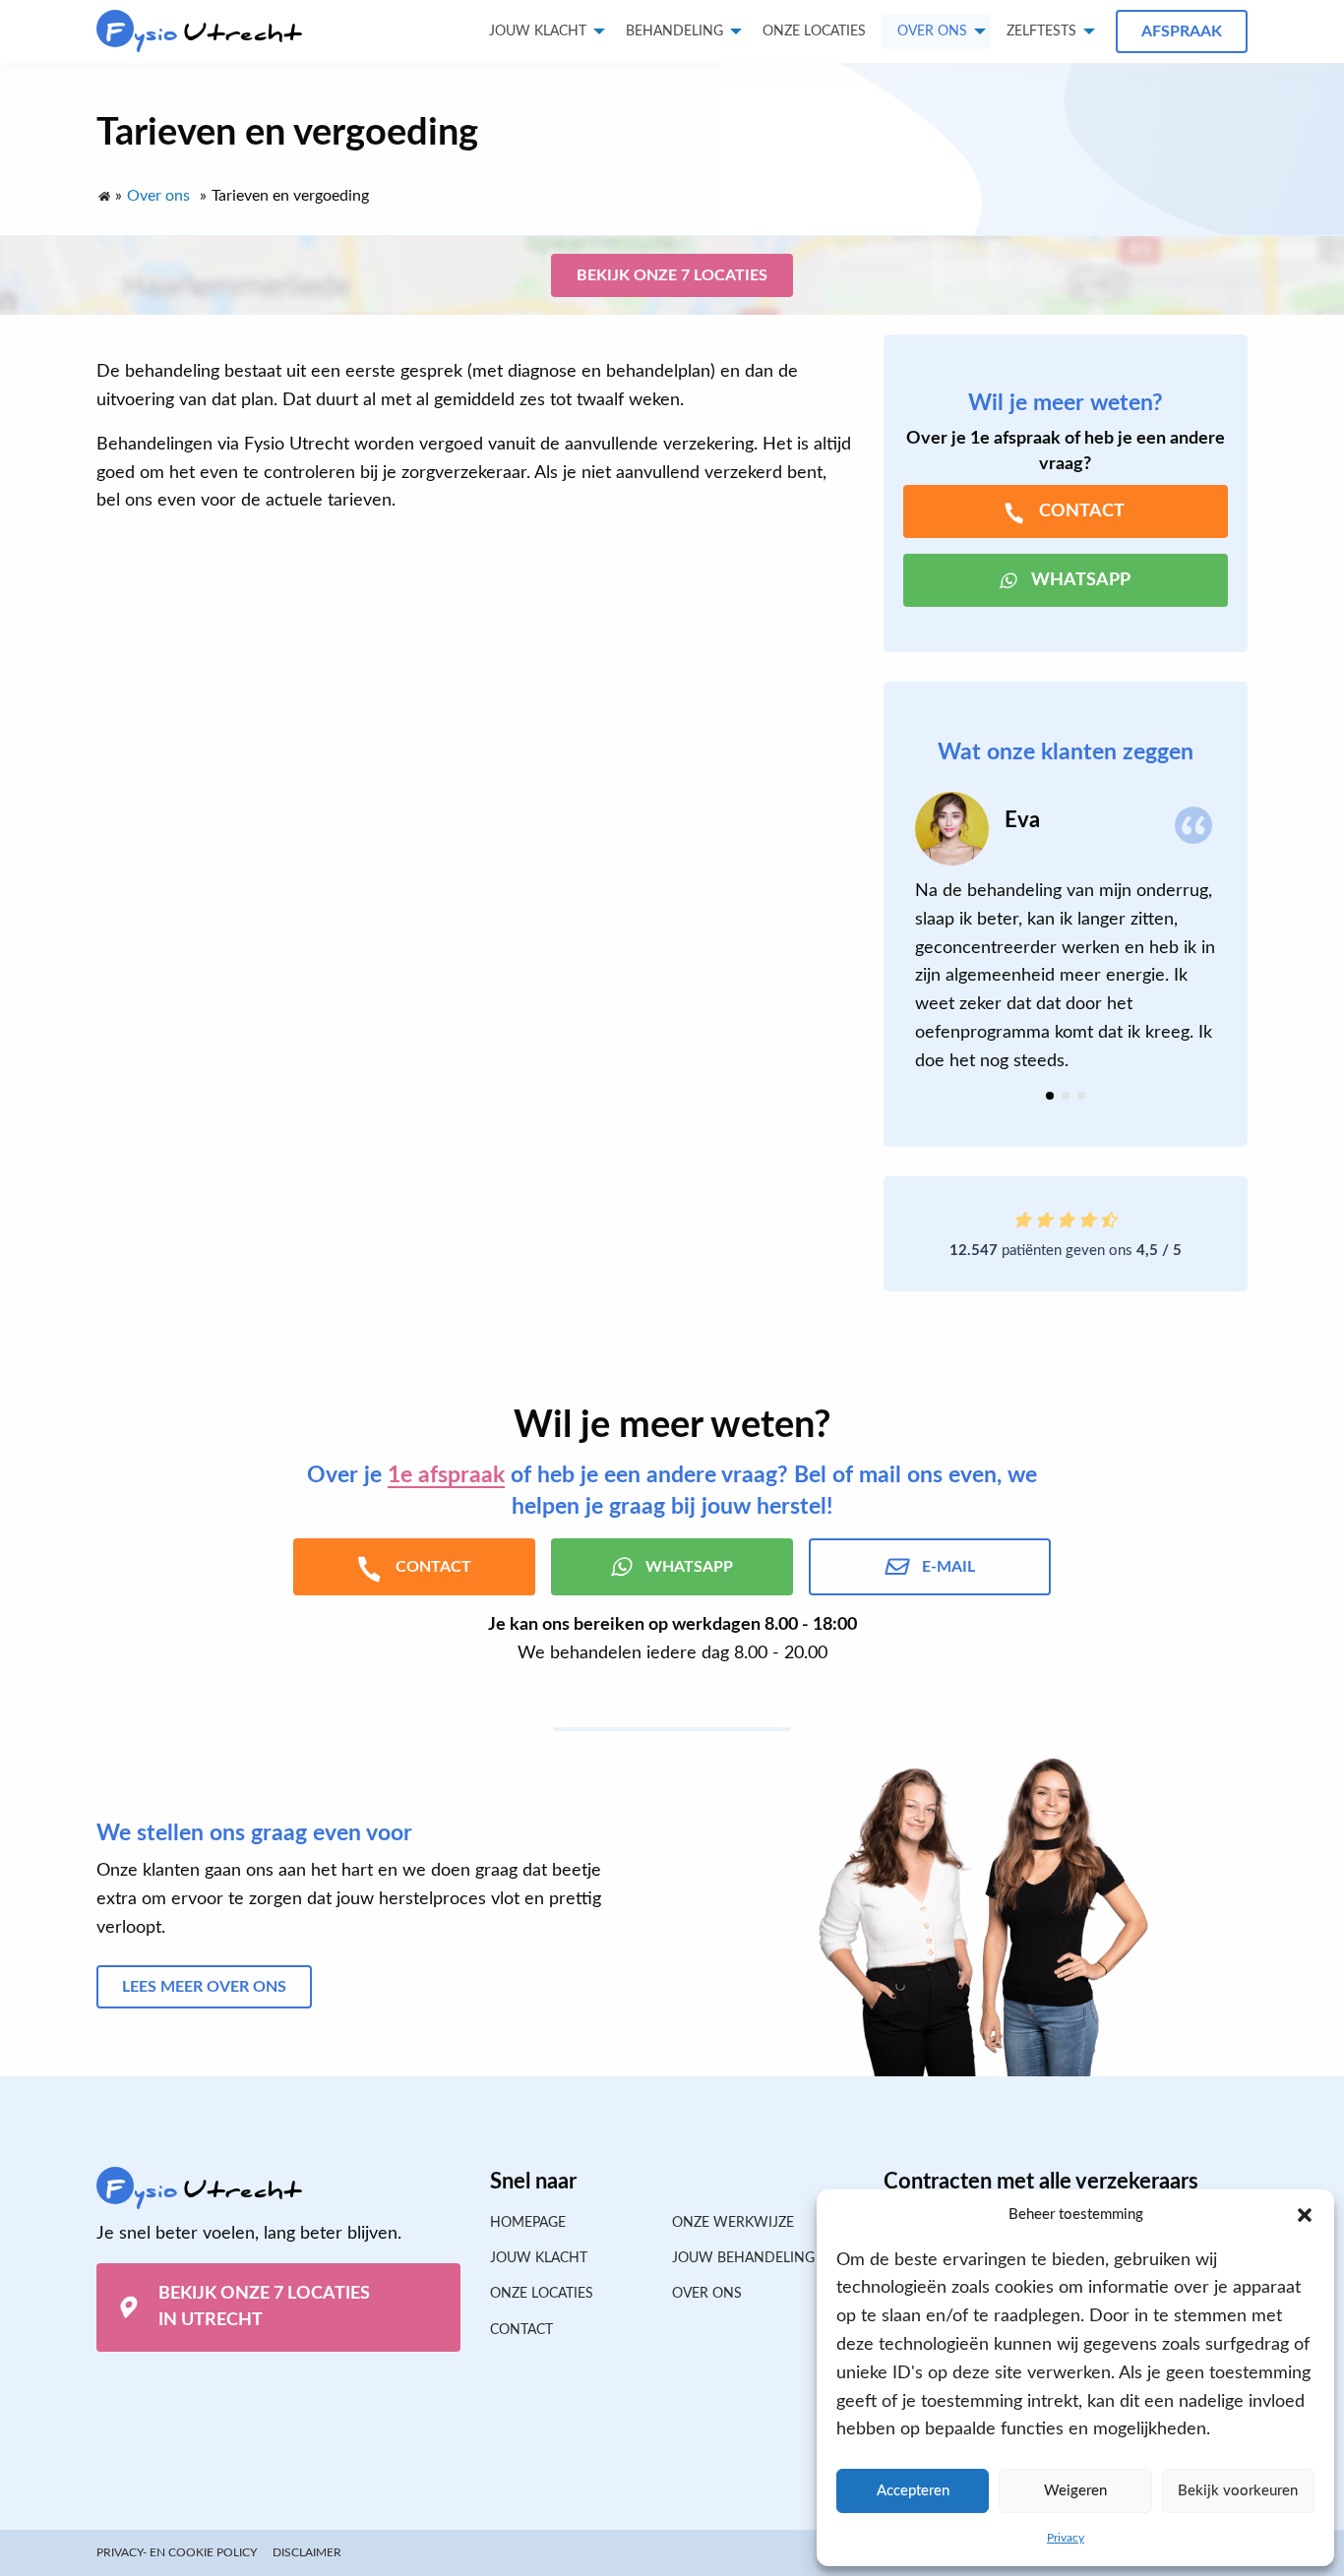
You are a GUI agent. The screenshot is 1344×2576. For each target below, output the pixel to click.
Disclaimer (307, 2552)
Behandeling (674, 31)
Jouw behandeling (743, 2258)
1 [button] (1050, 1096)
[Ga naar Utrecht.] (103, 192)
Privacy (1066, 2538)
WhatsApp (1081, 580)
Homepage (528, 2223)
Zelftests (1041, 31)
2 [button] (1066, 1096)
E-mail (948, 1567)
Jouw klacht (538, 31)
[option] (1066, 934)
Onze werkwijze (733, 2223)
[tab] (1050, 1096)
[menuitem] (814, 31)
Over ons (932, 31)
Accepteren (913, 2491)
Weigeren (1075, 2491)
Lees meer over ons (204, 1987)
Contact (521, 2330)
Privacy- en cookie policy (177, 2552)
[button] (1305, 2215)
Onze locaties (814, 31)
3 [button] (1081, 1096)
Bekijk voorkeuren (1238, 2491)
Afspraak (1182, 31)
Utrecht (204, 33)
